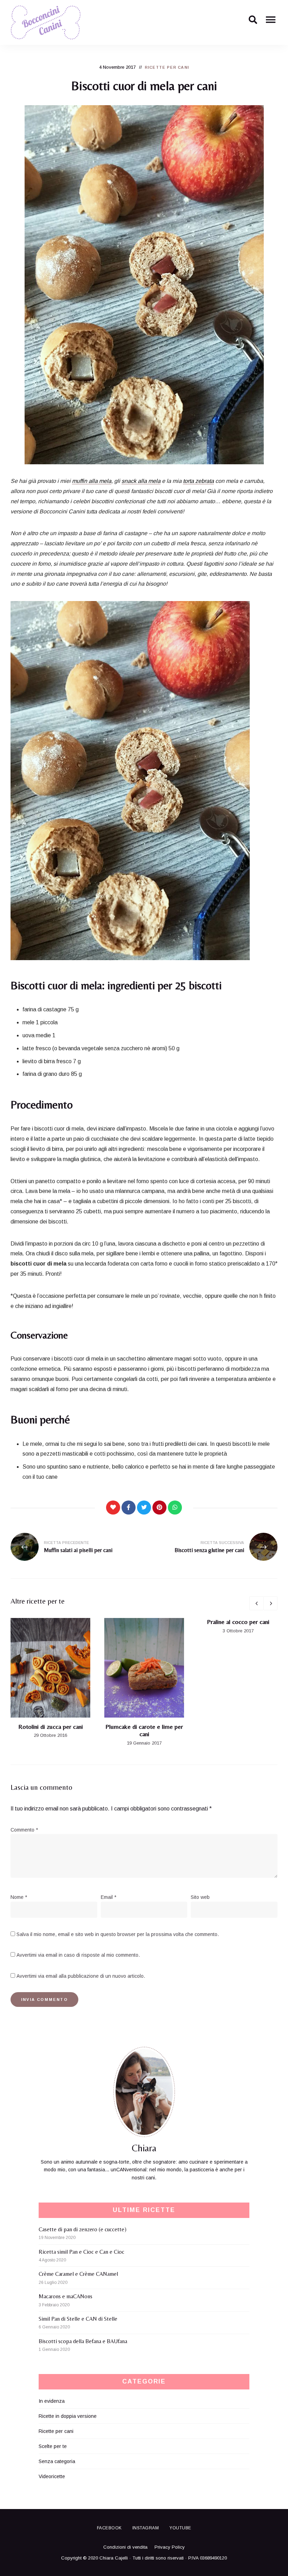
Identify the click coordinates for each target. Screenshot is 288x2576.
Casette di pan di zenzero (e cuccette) (83, 2229)
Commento (24, 1830)
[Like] (113, 1508)
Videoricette (52, 2476)
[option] (50, 1679)
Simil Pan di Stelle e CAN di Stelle (78, 2319)
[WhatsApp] (175, 1508)
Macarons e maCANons (66, 2296)
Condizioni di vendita (125, 2547)
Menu (270, 22)
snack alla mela (141, 481)
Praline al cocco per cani (238, 1622)
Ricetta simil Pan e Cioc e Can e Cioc (81, 2252)
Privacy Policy (170, 2547)
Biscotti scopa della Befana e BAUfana (83, 2341)
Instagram (146, 2528)
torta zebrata (198, 481)
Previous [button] (256, 1603)
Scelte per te (53, 2446)
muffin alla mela (92, 481)
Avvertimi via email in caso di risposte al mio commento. (78, 1955)
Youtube (180, 2528)
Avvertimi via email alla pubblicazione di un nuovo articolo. (81, 1976)
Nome (19, 1897)
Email (109, 1897)
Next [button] (270, 1603)
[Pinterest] (159, 1508)
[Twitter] (144, 1508)
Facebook (109, 2528)
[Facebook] (129, 1508)
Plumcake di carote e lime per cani (144, 1730)
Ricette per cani (167, 67)
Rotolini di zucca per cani (51, 1727)
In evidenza (52, 2401)
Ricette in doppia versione (68, 2416)
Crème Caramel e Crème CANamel (78, 2274)
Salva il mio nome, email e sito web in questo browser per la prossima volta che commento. (118, 1934)
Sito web (200, 1897)
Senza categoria (57, 2461)
